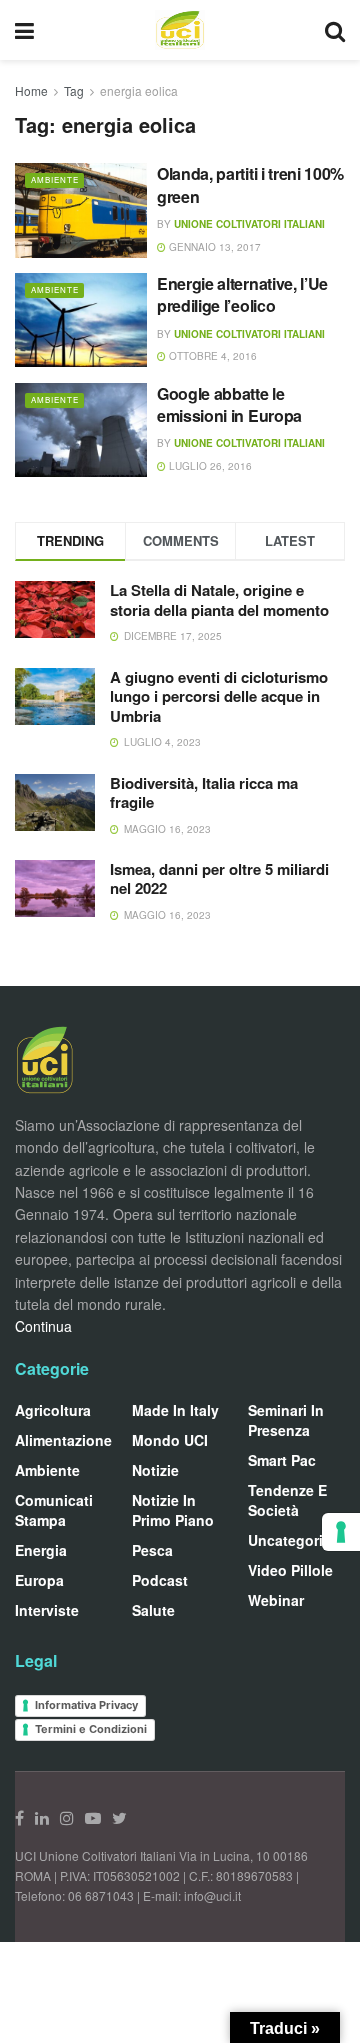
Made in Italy (175, 1410)
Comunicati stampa (54, 1510)
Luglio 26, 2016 (209, 466)
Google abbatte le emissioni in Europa (229, 404)
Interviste (47, 1610)
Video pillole (290, 1570)
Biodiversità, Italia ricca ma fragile (204, 793)
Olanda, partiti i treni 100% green (250, 184)
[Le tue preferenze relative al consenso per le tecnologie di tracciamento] (341, 1532)
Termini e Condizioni (91, 1729)
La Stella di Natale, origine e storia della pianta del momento (219, 600)
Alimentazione (63, 1440)
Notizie (155, 1470)
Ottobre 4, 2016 (211, 356)
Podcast (160, 1580)
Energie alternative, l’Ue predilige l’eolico (242, 294)
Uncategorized (297, 1540)
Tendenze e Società (287, 1500)
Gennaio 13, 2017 (213, 247)
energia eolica (139, 90)
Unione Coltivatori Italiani (249, 224)
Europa (39, 1580)
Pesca (152, 1550)
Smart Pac (282, 1460)
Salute (153, 1610)
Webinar (276, 1600)
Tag (74, 90)
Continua (43, 1326)
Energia (41, 1550)
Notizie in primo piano (173, 1510)
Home (31, 90)
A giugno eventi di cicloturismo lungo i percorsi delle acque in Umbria (219, 696)
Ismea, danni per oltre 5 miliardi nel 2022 (219, 879)
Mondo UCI (170, 1440)
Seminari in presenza (286, 1420)
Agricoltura (53, 1410)
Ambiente (55, 179)
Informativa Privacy (86, 1705)
